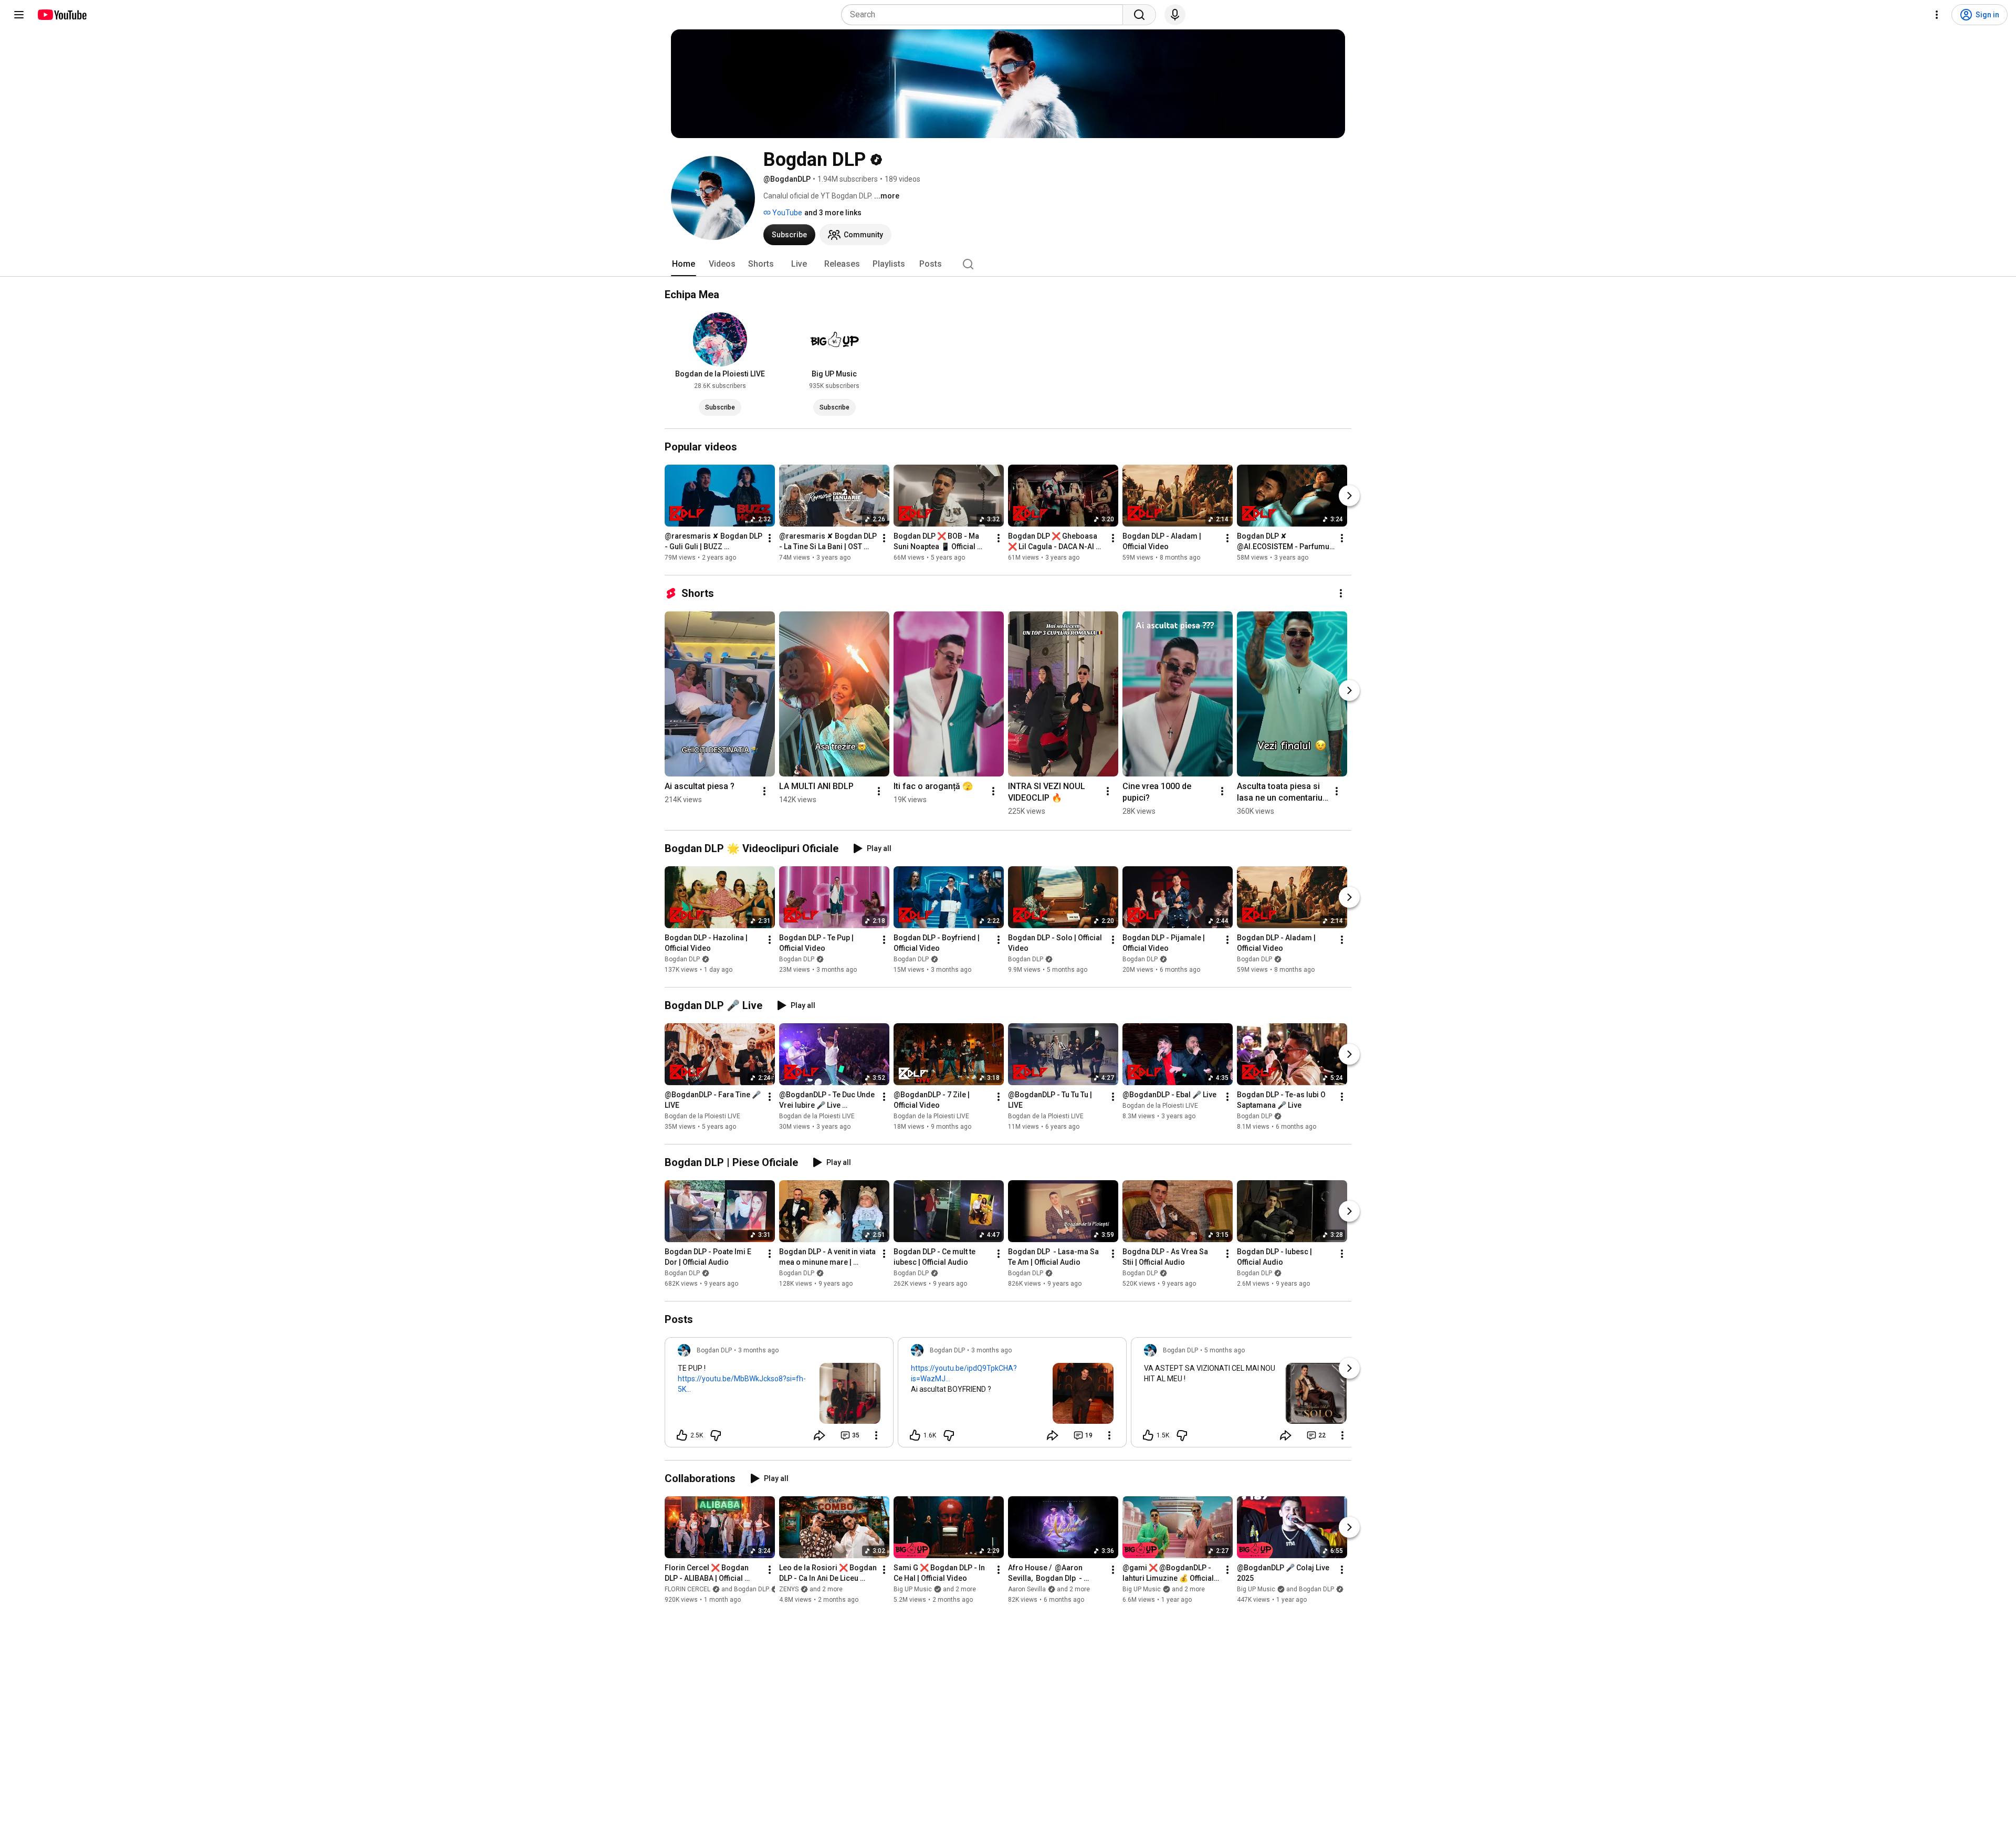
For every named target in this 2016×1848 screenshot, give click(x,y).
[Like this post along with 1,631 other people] (915, 1435)
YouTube (786, 213)
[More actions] (770, 538)
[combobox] (985, 15)
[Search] (1139, 15)
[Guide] (19, 15)
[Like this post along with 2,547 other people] (682, 1435)
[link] (779, 1395)
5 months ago (1225, 1350)
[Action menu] (876, 1435)
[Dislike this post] (716, 1435)
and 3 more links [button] (833, 213)
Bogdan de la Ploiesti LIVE (702, 1116)
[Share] (820, 1435)
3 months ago (758, 1350)
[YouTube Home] (62, 15)
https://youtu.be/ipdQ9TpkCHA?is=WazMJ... (964, 1373)
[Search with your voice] (1175, 15)
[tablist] (1008, 264)
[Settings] (1937, 15)
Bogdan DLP (682, 959)
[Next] (1349, 496)
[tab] (684, 264)
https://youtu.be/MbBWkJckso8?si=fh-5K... (742, 1384)
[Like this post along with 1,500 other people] (1148, 1435)
